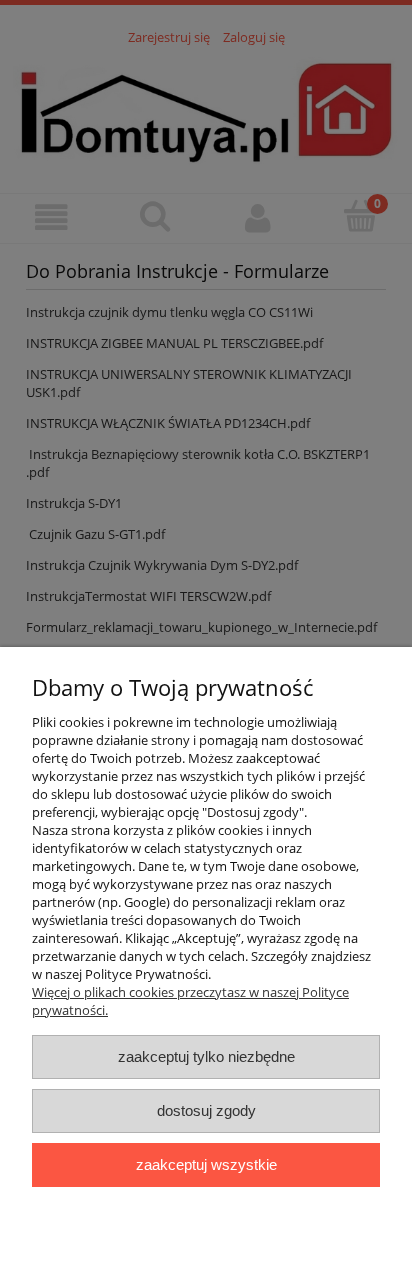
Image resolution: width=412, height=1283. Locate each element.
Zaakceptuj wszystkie (206, 1164)
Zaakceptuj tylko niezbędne (206, 1056)
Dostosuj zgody (206, 1110)
